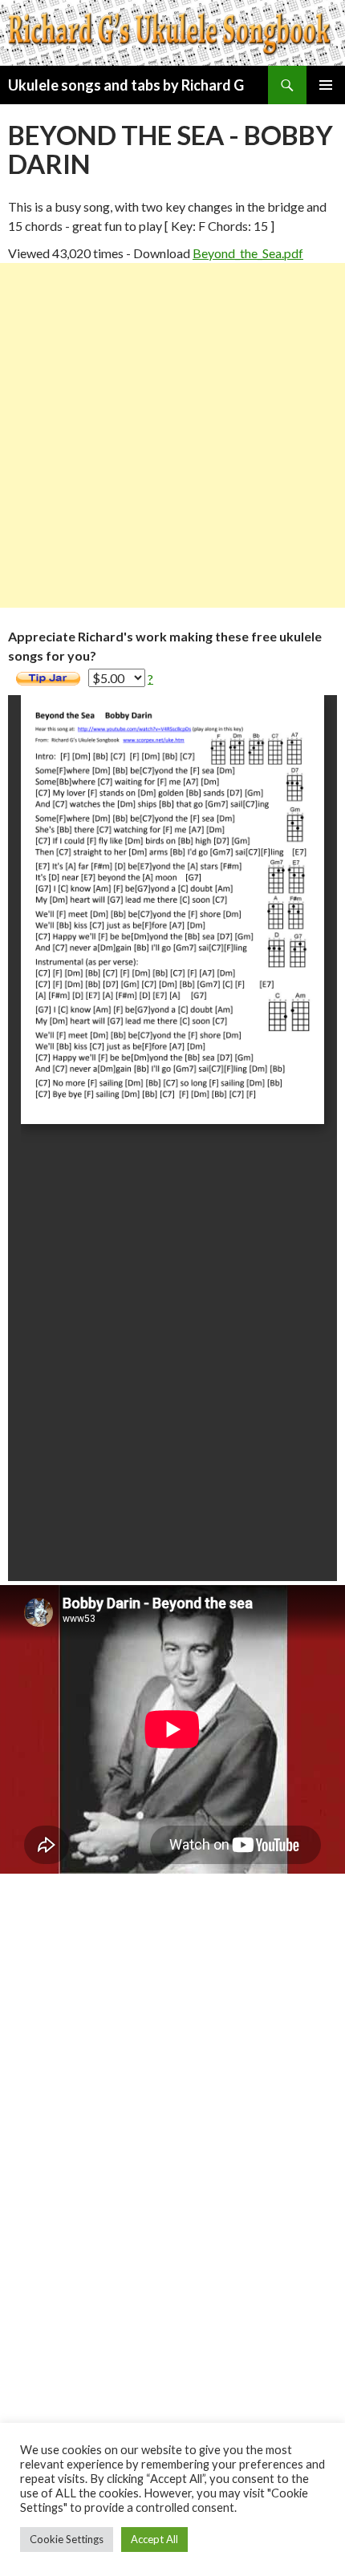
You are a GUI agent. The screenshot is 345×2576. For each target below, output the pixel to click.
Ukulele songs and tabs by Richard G (126, 85)
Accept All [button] (154, 2539)
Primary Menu (326, 85)
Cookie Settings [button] (67, 2539)
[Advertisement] (172, 435)
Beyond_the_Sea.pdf (248, 253)
